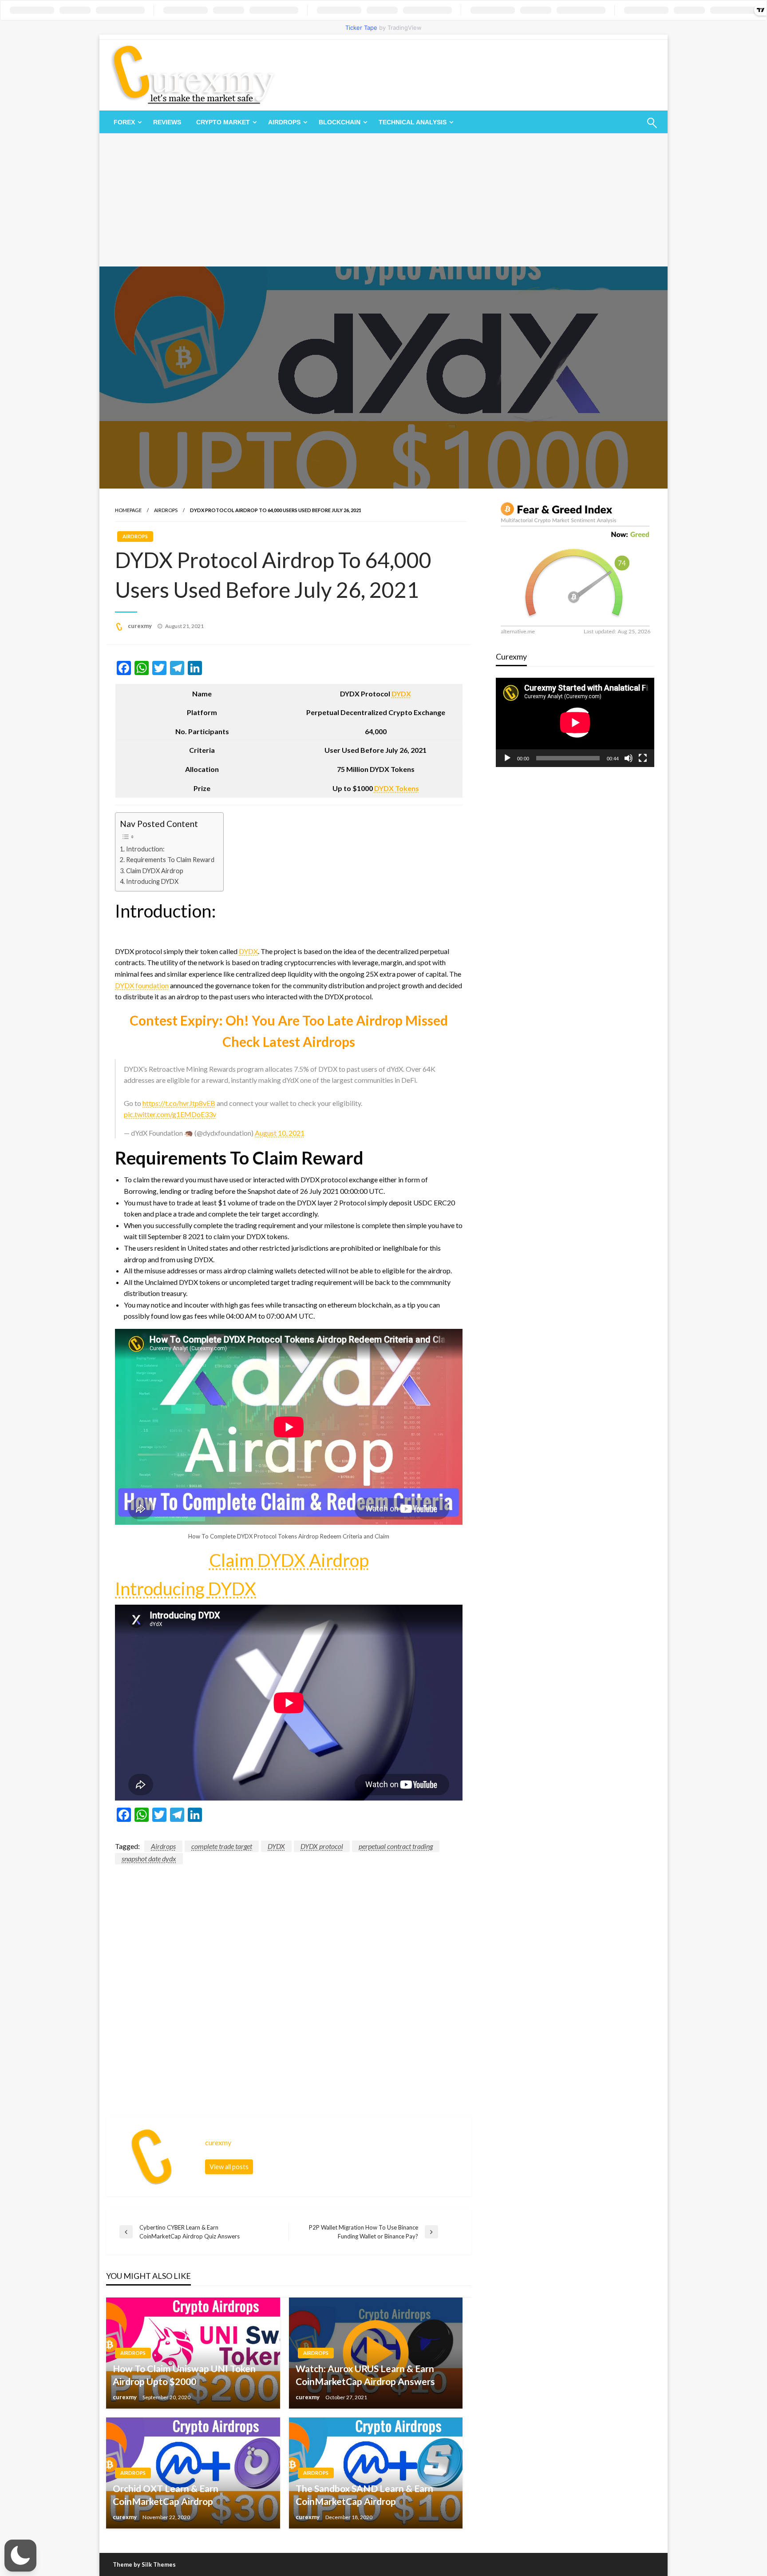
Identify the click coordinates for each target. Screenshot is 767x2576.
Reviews (167, 122)
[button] (20, 2556)
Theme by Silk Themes (144, 2564)
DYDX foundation (142, 985)
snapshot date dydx (149, 1858)
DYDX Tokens (397, 788)
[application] (575, 722)
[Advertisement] (383, 200)
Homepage (128, 510)
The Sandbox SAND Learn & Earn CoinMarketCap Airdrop (364, 2495)
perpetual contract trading (396, 1846)
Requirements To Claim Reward (170, 860)
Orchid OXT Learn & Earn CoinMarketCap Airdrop (166, 2495)
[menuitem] (126, 122)
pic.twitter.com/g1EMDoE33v (170, 1114)
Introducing (162, 1589)
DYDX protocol (322, 1846)
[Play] (507, 758)
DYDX (401, 694)
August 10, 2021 (280, 1133)
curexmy (140, 626)
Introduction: (145, 849)
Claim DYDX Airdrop (155, 871)
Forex (124, 122)
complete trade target (222, 1846)
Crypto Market (223, 122)
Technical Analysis (413, 122)
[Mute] (629, 758)
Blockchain (340, 122)
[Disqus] (289, 1976)
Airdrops (284, 122)
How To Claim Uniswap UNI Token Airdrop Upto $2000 (184, 2375)
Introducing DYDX (152, 881)
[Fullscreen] (643, 758)
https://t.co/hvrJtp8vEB (179, 1103)
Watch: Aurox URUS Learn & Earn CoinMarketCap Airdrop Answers (365, 2375)
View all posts (229, 2167)
